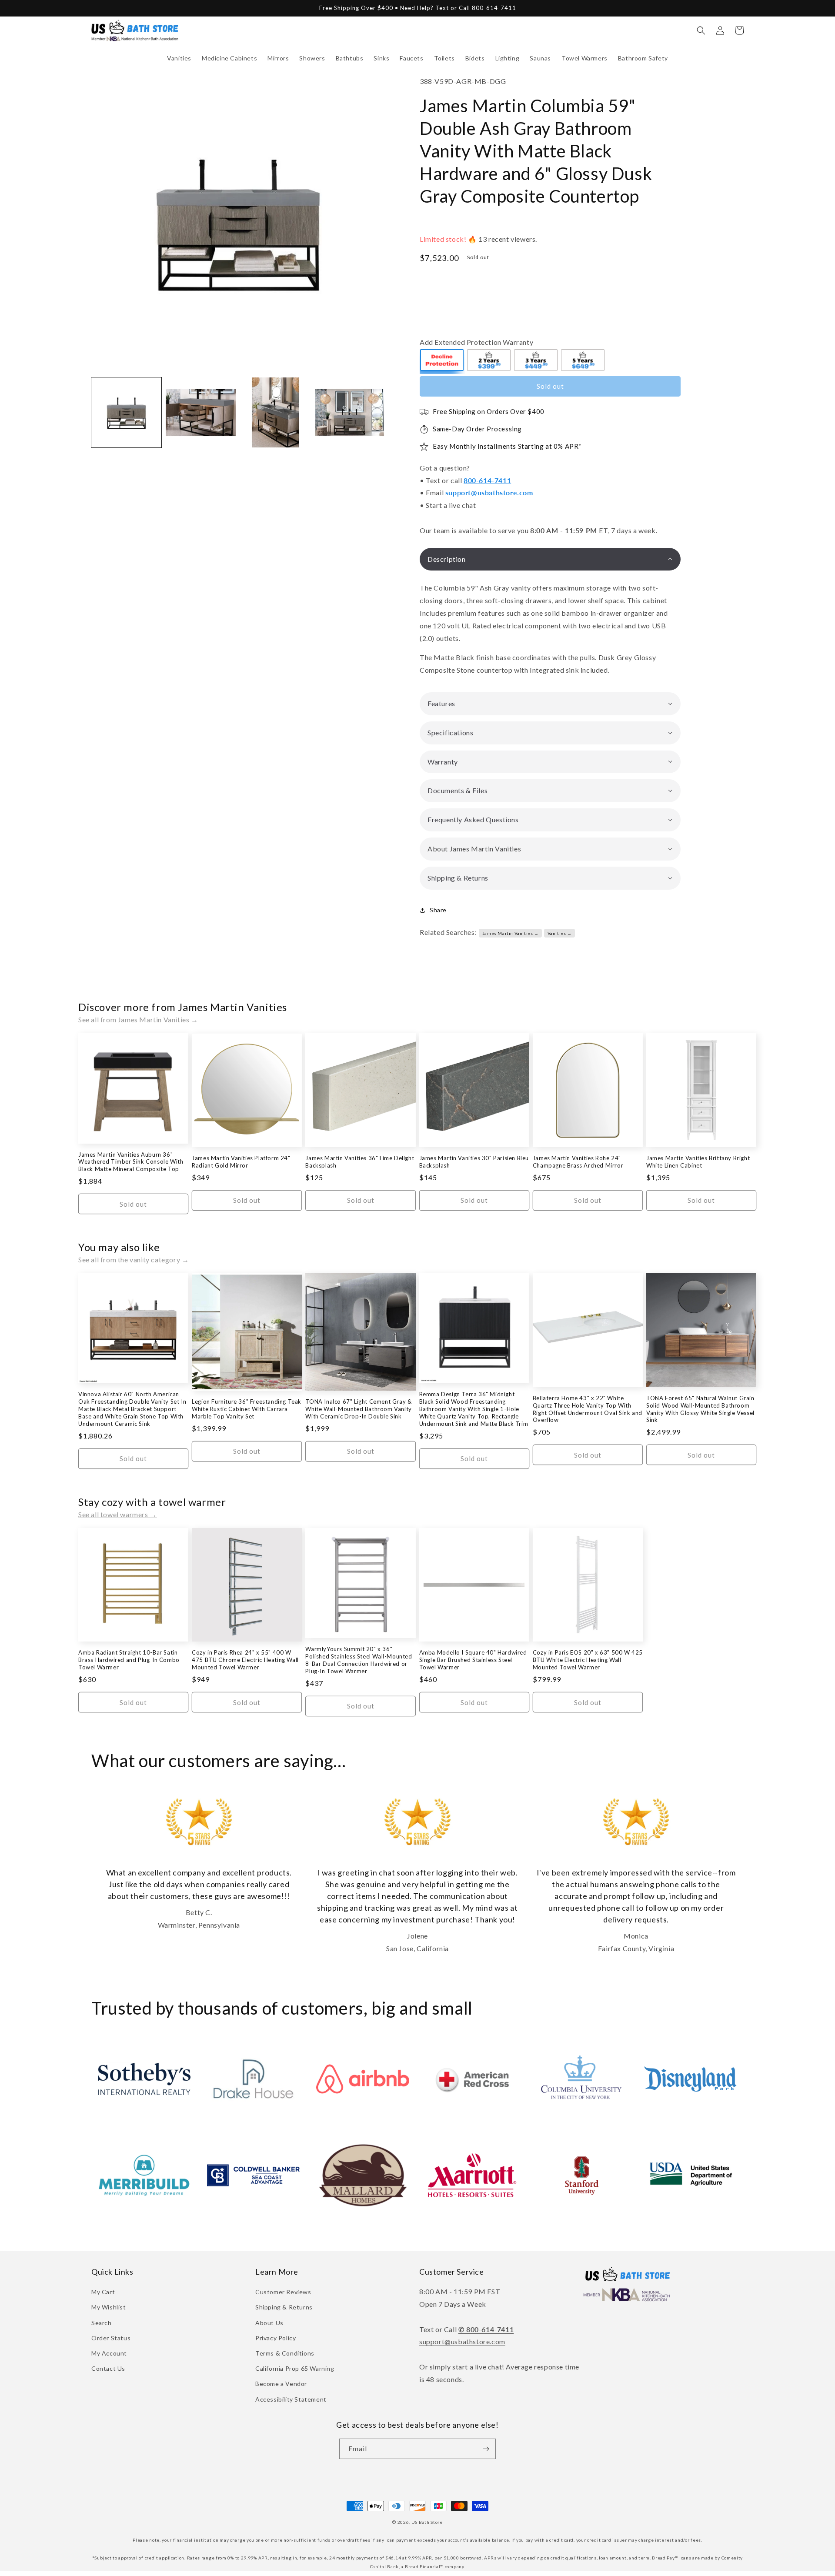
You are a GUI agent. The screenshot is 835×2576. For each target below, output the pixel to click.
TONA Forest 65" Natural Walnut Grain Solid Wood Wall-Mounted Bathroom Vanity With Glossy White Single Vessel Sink (700, 1409)
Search (102, 2323)
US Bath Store (427, 2522)
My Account (109, 2353)
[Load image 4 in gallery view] (350, 412)
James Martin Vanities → (511, 933)
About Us (269, 2323)
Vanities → (560, 933)
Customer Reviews (283, 2292)
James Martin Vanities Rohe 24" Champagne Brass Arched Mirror (578, 1162)
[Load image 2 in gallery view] (201, 412)
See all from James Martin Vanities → (138, 1019)
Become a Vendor (281, 2384)
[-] (442, 361)
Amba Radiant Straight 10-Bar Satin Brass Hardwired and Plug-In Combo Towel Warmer (129, 1660)
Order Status (111, 2338)
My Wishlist (109, 2307)
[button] (179, 58)
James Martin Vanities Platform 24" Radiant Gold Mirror (241, 1162)
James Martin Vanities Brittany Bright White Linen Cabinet (698, 1162)
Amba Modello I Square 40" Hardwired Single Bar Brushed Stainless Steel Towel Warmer (473, 1660)
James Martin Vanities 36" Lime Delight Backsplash (360, 1162)
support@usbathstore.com (489, 492)
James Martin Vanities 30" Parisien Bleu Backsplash (474, 1162)
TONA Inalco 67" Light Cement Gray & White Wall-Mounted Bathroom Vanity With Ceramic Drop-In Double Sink (358, 1409)
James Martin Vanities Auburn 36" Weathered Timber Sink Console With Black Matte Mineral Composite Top (131, 1162)
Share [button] (438, 910)
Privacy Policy (276, 2338)
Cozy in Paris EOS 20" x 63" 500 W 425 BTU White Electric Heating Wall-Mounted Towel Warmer (588, 1660)
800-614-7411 (487, 480)
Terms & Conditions (285, 2353)
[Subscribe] (486, 2449)
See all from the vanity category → (134, 1260)
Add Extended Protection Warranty (476, 342)
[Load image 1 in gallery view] (126, 412)
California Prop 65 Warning (295, 2368)
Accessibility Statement (291, 2399)
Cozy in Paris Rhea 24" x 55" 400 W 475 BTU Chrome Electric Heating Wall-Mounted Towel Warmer (246, 1660)
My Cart (103, 2292)
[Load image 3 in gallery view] (276, 412)
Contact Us (108, 2368)
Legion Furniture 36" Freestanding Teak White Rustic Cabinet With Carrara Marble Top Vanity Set (247, 1409)
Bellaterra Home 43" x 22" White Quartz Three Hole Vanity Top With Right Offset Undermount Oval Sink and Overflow (588, 1409)
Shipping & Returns (284, 2307)
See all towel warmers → (118, 1514)
